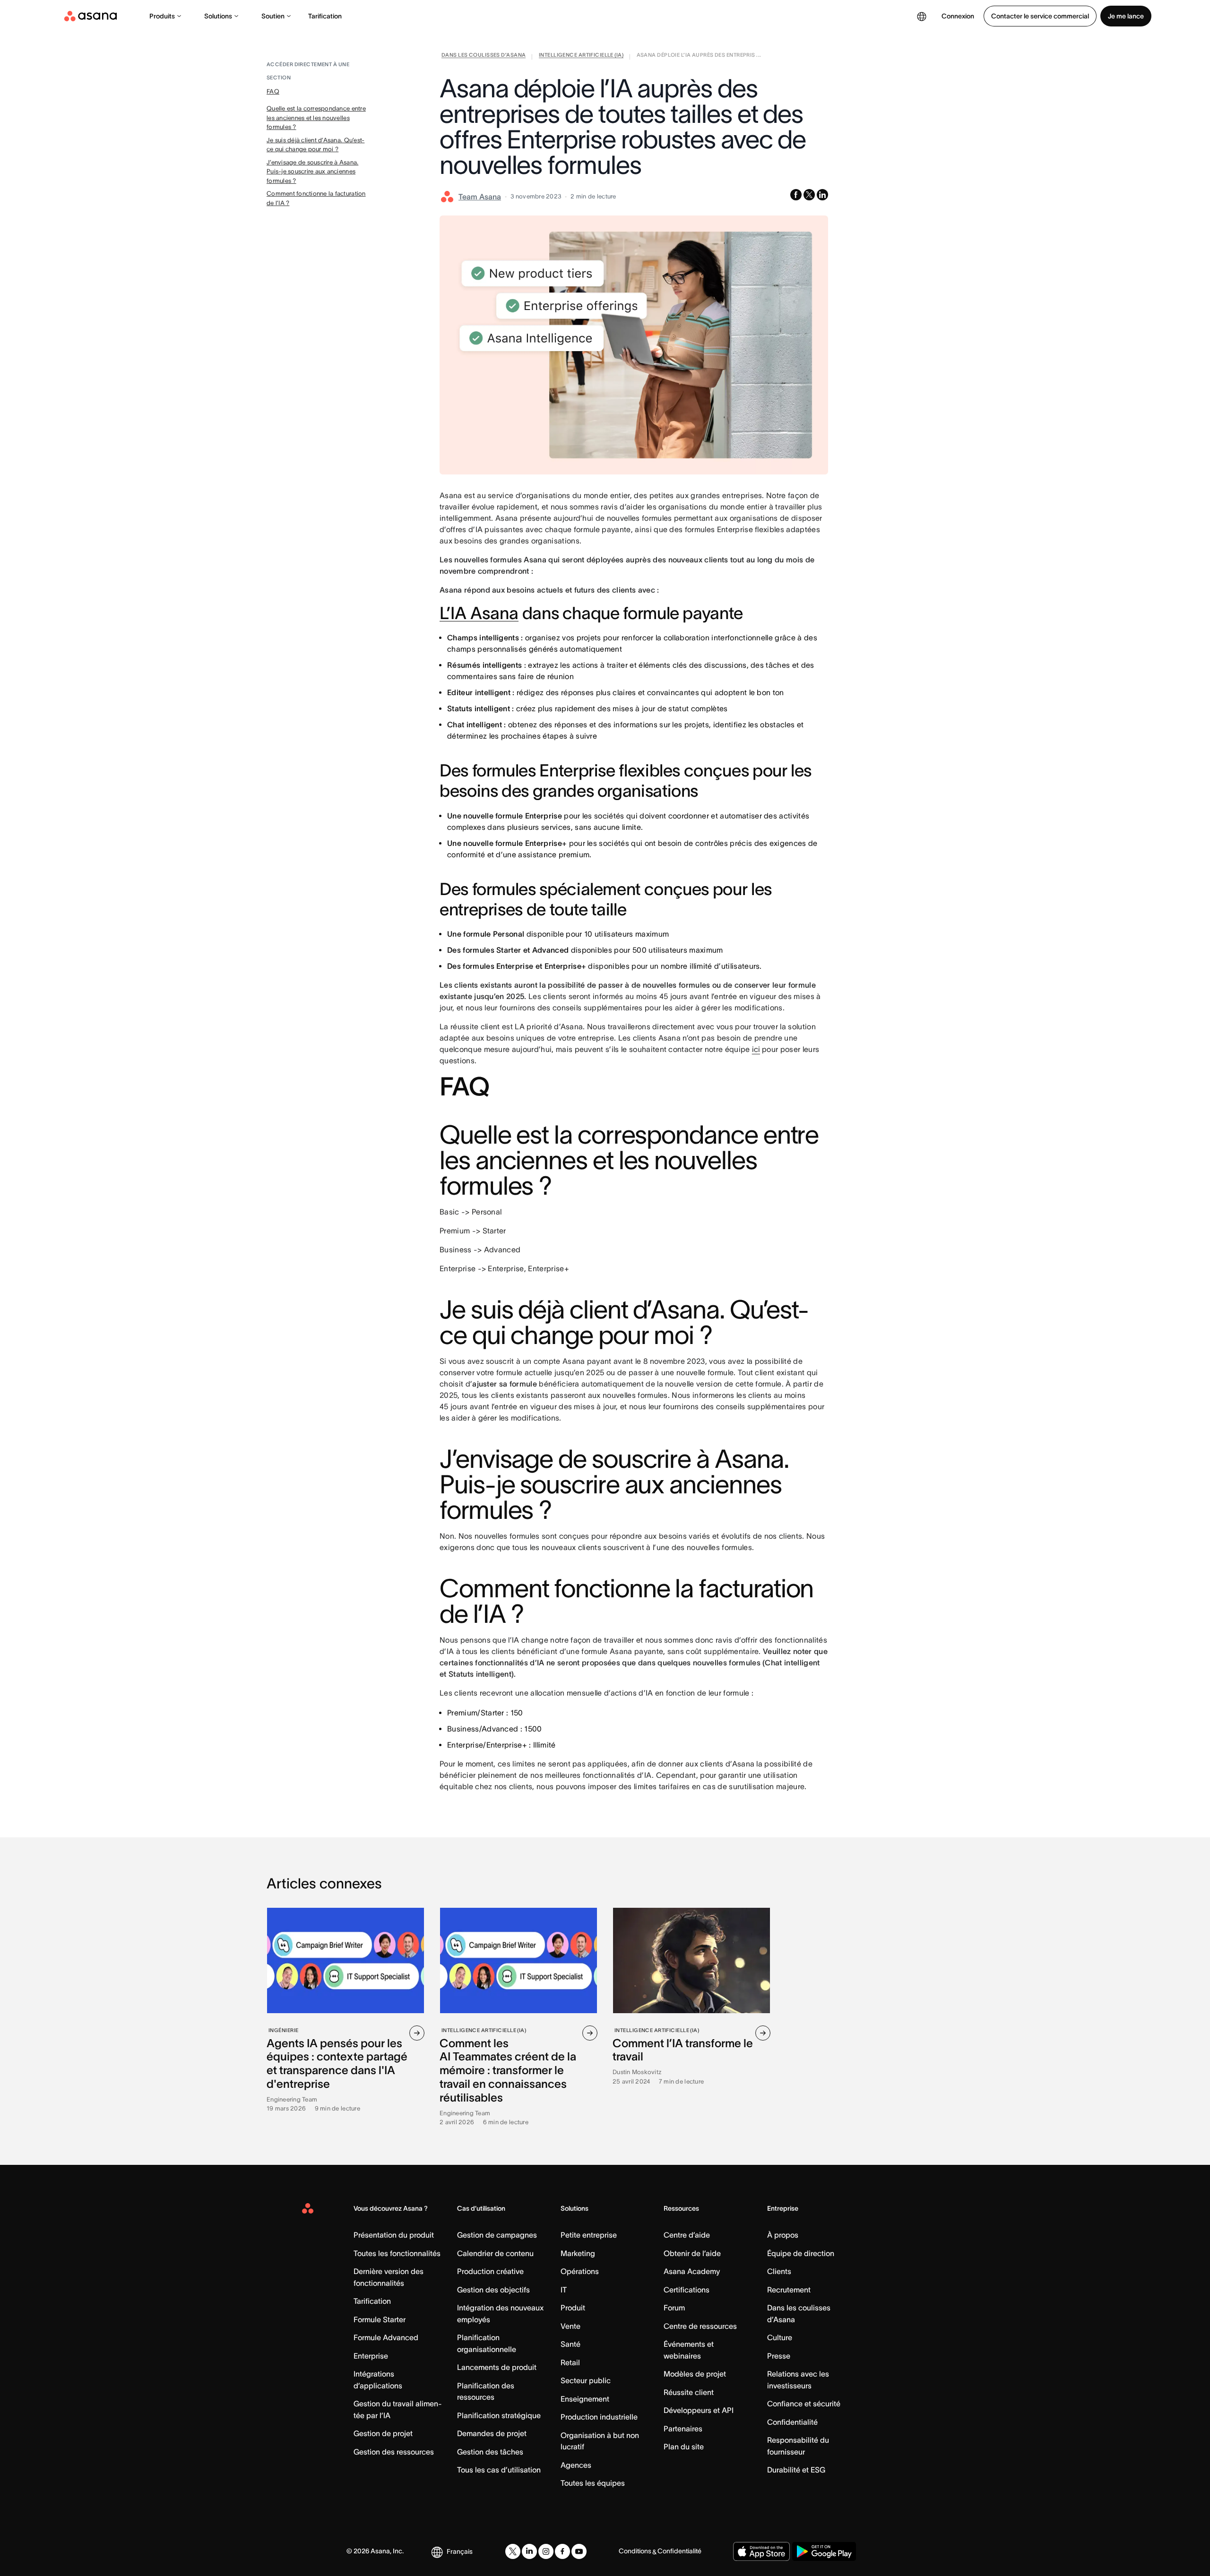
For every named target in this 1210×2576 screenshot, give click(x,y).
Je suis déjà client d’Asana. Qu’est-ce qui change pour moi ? (315, 145)
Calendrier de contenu (495, 2253)
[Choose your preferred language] (922, 16)
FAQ (273, 91)
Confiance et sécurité (804, 2404)
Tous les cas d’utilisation (499, 2470)
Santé (570, 2344)
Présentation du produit (394, 2235)
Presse (779, 2356)
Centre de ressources (700, 2326)
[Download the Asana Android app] (824, 2551)
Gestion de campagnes (497, 2235)
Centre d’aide (687, 2235)
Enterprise (371, 2356)
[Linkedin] (529, 2551)
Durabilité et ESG (796, 2470)
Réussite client (689, 2392)
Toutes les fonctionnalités (397, 2253)
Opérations (580, 2271)
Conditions (635, 2551)
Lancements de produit (497, 2367)
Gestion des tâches (490, 2452)
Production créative (490, 2271)
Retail (570, 2362)
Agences (576, 2465)
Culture (780, 2337)
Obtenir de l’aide (692, 2253)
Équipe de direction (801, 2253)
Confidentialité (792, 2422)
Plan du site (684, 2447)
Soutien (273, 16)
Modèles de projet (695, 2374)
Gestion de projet (383, 2433)
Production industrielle (599, 2417)
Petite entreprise (589, 2235)
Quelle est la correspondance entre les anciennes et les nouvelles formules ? (316, 118)
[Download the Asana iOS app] (761, 2551)
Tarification (325, 16)
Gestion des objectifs (493, 2290)
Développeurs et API (699, 2410)
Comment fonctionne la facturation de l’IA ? (316, 198)
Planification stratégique (499, 2415)
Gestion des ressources (394, 2452)
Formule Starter (380, 2319)
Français (460, 2551)
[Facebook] (562, 2551)
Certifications (687, 2290)
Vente (570, 2326)
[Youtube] (579, 2551)
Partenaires (683, 2429)
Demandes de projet (492, 2433)
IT (564, 2290)
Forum (674, 2308)
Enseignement (585, 2399)
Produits (162, 16)
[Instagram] (546, 2551)
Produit (573, 2308)
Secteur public (586, 2380)
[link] (484, 57)
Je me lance (1126, 16)
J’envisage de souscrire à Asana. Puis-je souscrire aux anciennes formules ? (312, 172)
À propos (783, 2235)
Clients (779, 2271)
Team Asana (480, 197)
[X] (513, 2551)
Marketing (578, 2253)
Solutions (218, 16)
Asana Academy (692, 2271)
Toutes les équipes (593, 2483)
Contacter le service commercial (1040, 16)
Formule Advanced (386, 2337)
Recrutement (789, 2290)
